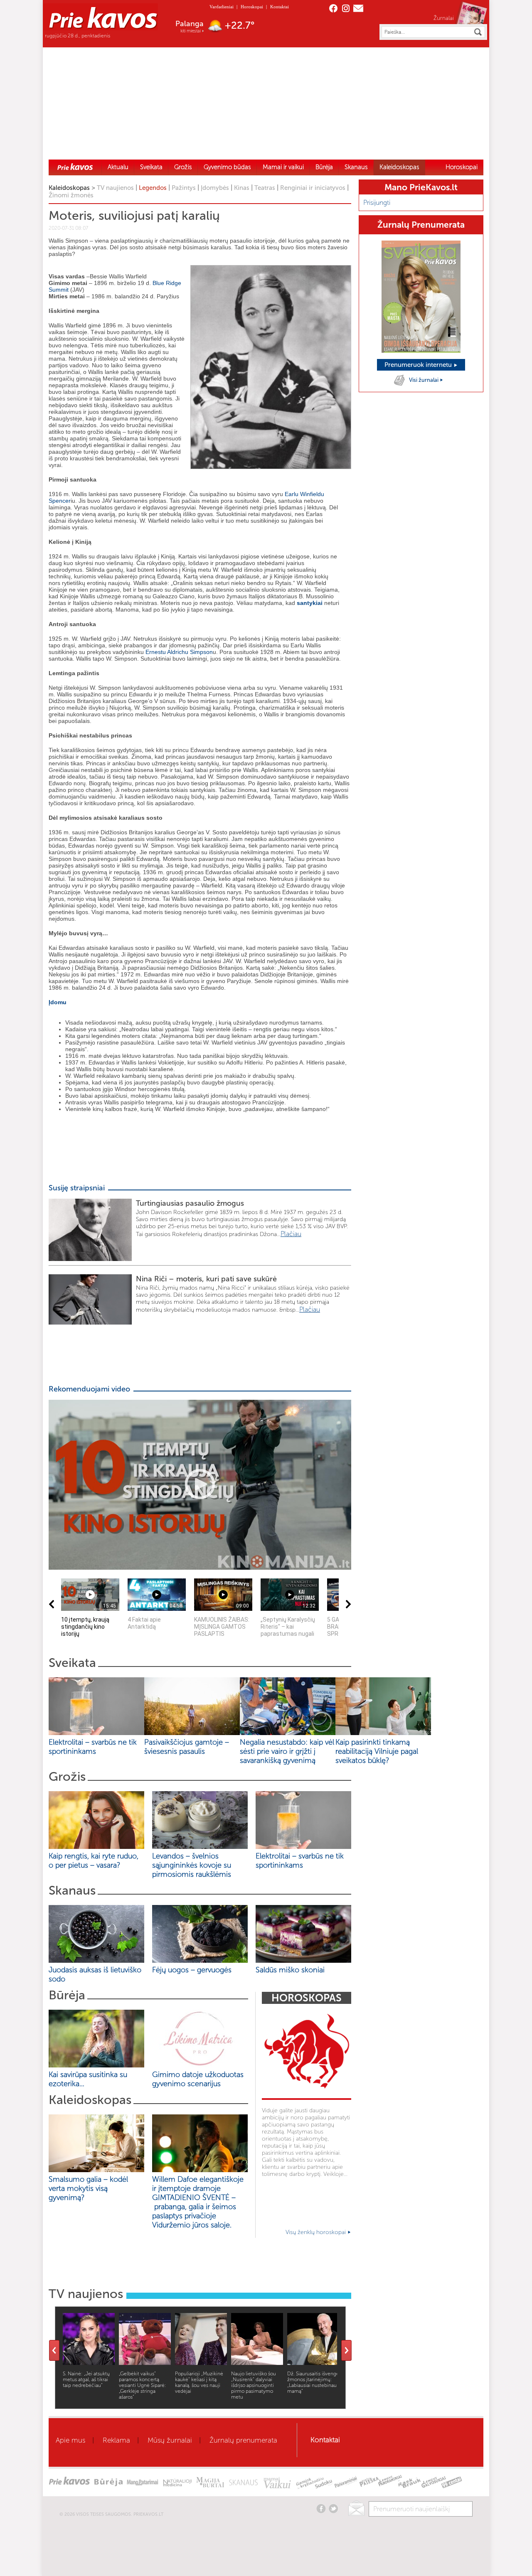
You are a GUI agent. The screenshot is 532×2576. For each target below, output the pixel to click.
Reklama (116, 2440)
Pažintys (184, 188)
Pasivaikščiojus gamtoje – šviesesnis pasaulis (187, 1747)
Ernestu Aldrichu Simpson (179, 652)
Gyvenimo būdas (227, 167)
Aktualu (118, 167)
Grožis (183, 167)
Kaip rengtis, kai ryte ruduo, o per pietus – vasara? (94, 1861)
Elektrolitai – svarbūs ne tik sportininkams (93, 1747)
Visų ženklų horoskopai (316, 2232)
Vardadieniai (222, 7)
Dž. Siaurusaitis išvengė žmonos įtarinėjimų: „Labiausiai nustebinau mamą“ (313, 2382)
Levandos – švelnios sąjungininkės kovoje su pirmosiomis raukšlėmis (194, 1865)
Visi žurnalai (424, 380)
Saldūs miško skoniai (290, 1970)
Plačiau (291, 1234)
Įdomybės (215, 188)
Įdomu (58, 1002)
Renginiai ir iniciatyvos (313, 188)
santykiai (310, 603)
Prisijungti (377, 203)
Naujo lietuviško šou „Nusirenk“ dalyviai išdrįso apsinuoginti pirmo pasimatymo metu (254, 2385)
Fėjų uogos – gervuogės (194, 1970)
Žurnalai (444, 18)
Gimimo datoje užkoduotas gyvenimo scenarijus (198, 2079)
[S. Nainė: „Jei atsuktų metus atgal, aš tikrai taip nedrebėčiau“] (89, 2363)
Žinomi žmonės (71, 195)
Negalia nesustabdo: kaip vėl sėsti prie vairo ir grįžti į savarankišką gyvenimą (287, 1751)
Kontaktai (280, 7)
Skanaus (356, 167)
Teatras (265, 188)
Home (75, 167)
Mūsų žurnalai (170, 2440)
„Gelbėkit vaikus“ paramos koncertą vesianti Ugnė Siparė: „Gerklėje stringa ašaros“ (143, 2385)
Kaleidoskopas (399, 167)
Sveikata (151, 167)
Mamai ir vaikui (283, 167)
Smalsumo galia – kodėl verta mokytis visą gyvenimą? (88, 2188)
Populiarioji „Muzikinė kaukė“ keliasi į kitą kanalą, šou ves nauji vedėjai (199, 2382)
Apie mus (70, 2440)
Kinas (242, 188)
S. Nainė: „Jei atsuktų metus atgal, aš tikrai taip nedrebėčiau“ (86, 2379)
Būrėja (324, 167)
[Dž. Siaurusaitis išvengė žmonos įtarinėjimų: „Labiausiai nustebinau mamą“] (313, 2363)
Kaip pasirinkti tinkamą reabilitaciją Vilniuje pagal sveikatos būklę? (377, 1751)
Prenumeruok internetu (419, 365)
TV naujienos (115, 188)
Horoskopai (252, 7)
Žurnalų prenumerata (243, 2440)
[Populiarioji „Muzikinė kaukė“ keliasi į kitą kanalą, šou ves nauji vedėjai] (201, 2363)
